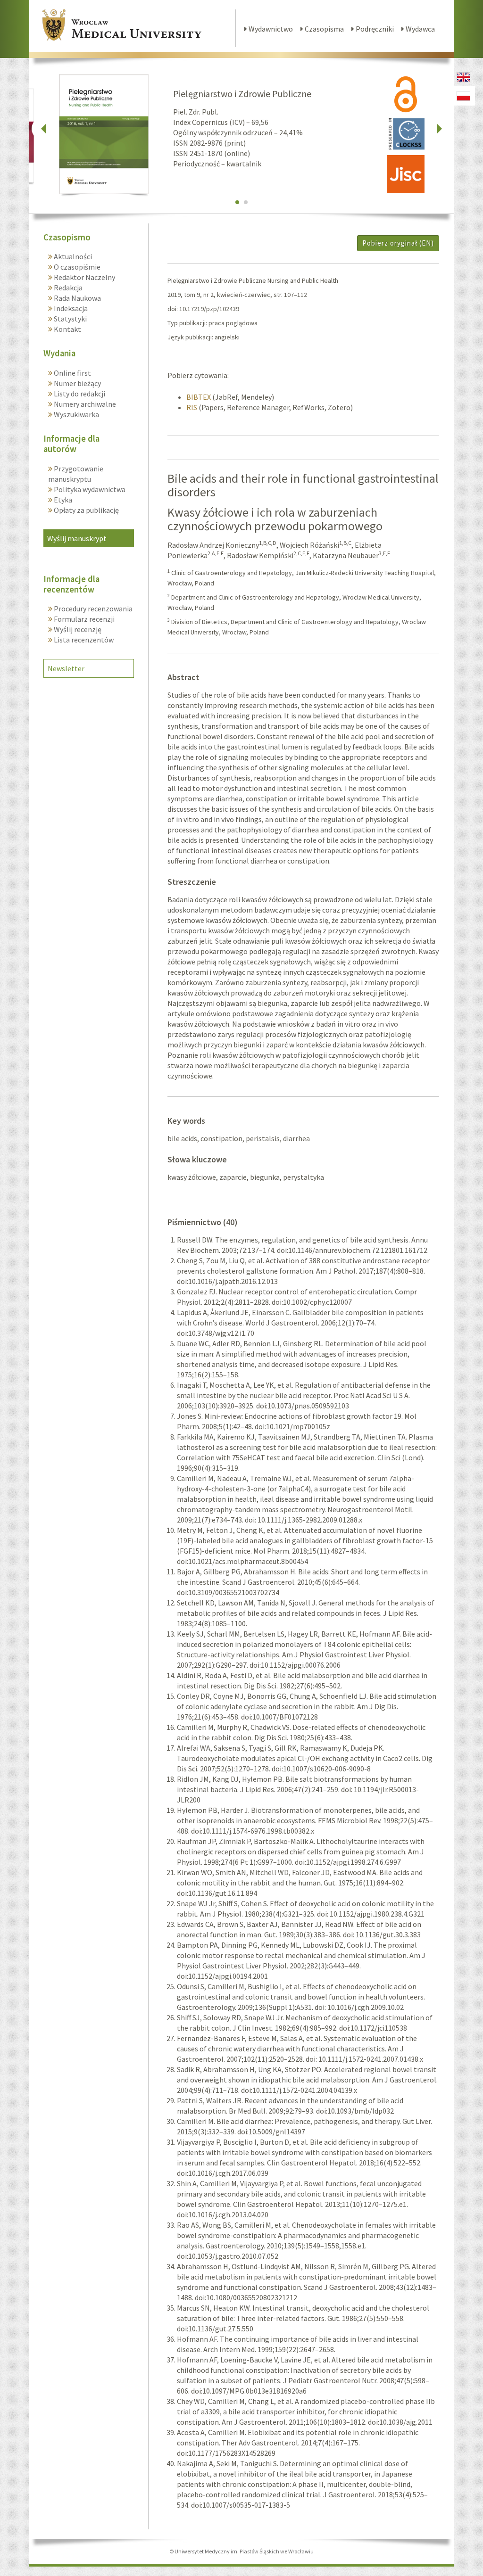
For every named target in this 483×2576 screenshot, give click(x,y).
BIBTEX (199, 397)
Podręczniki (374, 29)
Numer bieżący (77, 383)
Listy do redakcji (79, 394)
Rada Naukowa (77, 298)
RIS (192, 407)
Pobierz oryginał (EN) (398, 243)
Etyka (62, 500)
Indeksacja (70, 308)
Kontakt (67, 329)
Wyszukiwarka (76, 414)
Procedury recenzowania (92, 609)
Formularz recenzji (83, 619)
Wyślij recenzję (77, 629)
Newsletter (66, 668)
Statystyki (70, 319)
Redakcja (67, 288)
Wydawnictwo (270, 29)
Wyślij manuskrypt (77, 538)
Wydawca (420, 29)
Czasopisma (324, 29)
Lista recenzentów (83, 640)
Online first (72, 373)
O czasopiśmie (76, 267)
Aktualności (72, 256)
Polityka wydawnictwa (89, 489)
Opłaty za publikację (86, 510)
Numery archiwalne (84, 404)
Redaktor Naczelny (84, 277)
